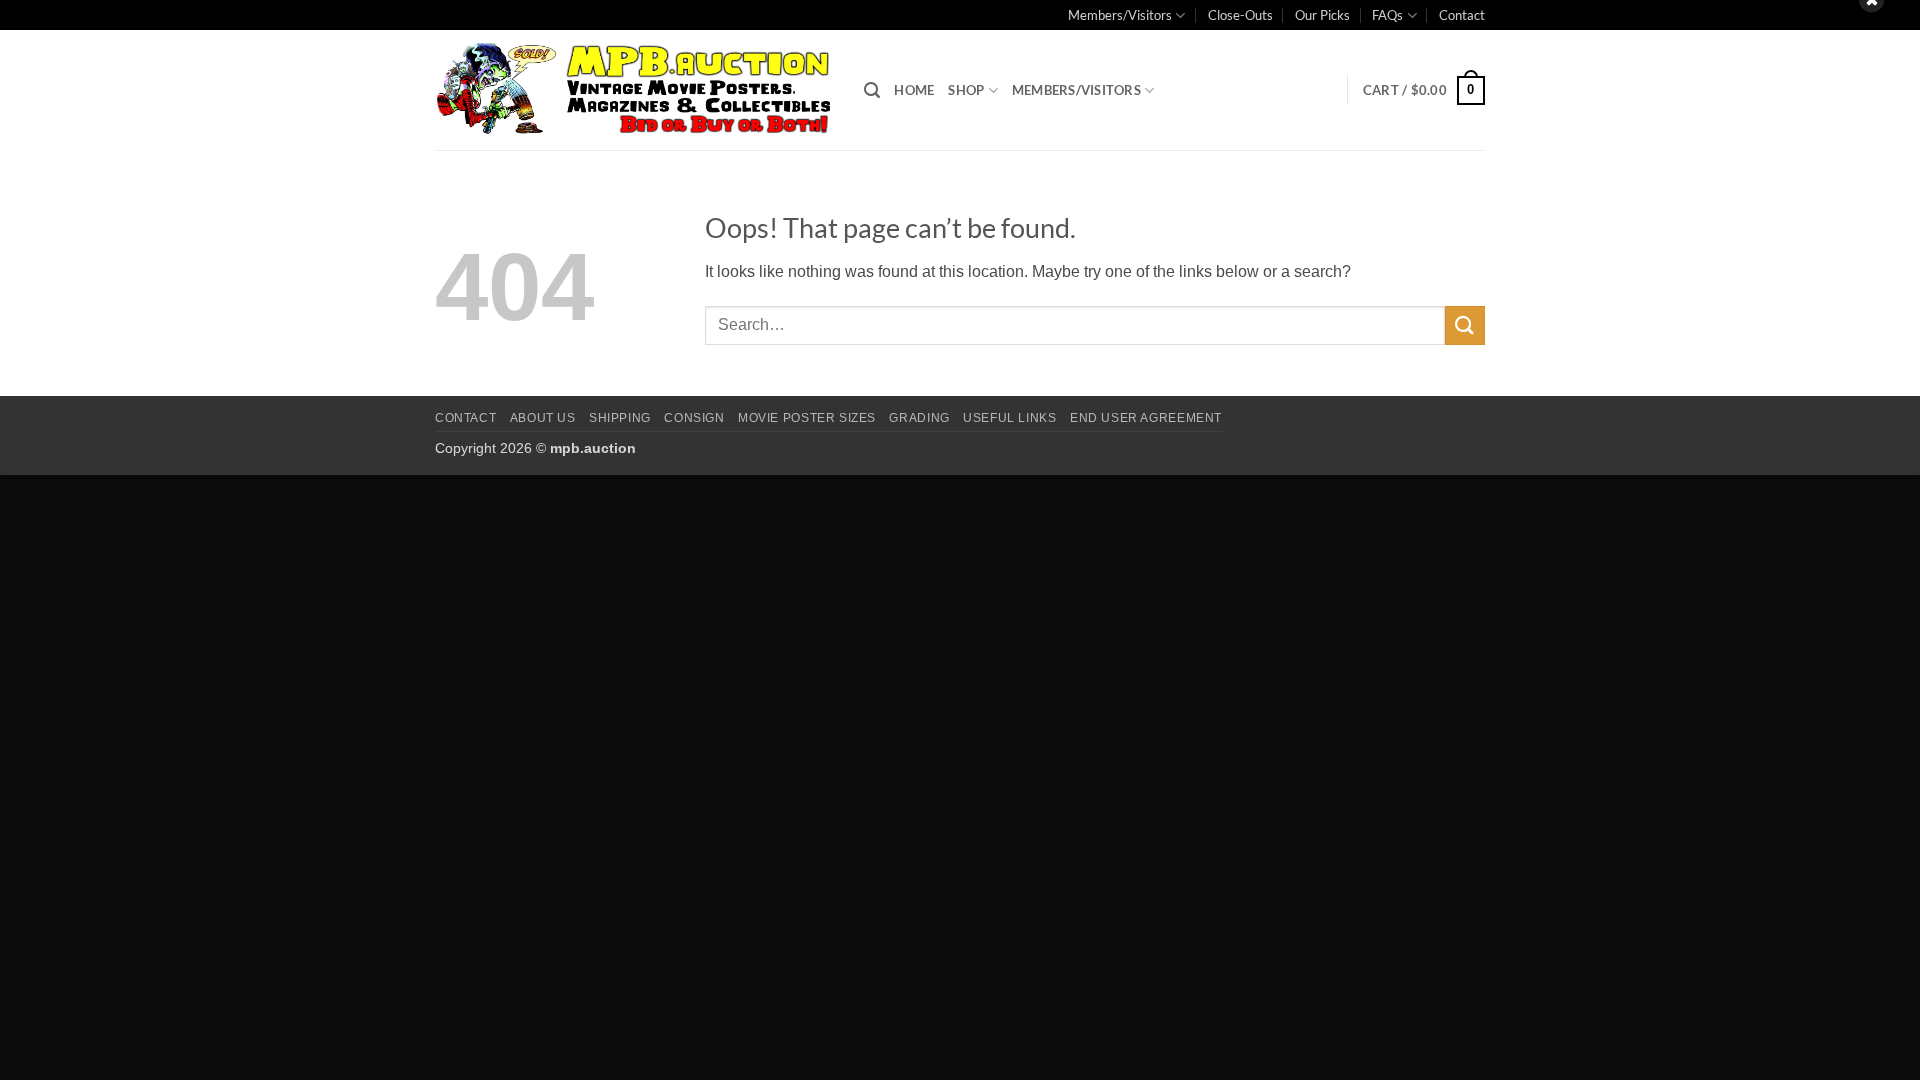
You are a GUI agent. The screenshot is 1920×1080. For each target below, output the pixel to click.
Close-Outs (1240, 15)
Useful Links (1009, 418)
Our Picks (1322, 15)
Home (914, 90)
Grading (919, 418)
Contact (1462, 15)
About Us (543, 418)
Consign (694, 418)
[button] (872, 90)
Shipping (620, 418)
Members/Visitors (1120, 15)
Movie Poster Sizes (807, 418)
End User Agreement (1146, 418)
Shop (966, 90)
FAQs (1387, 15)
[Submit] (1465, 325)
